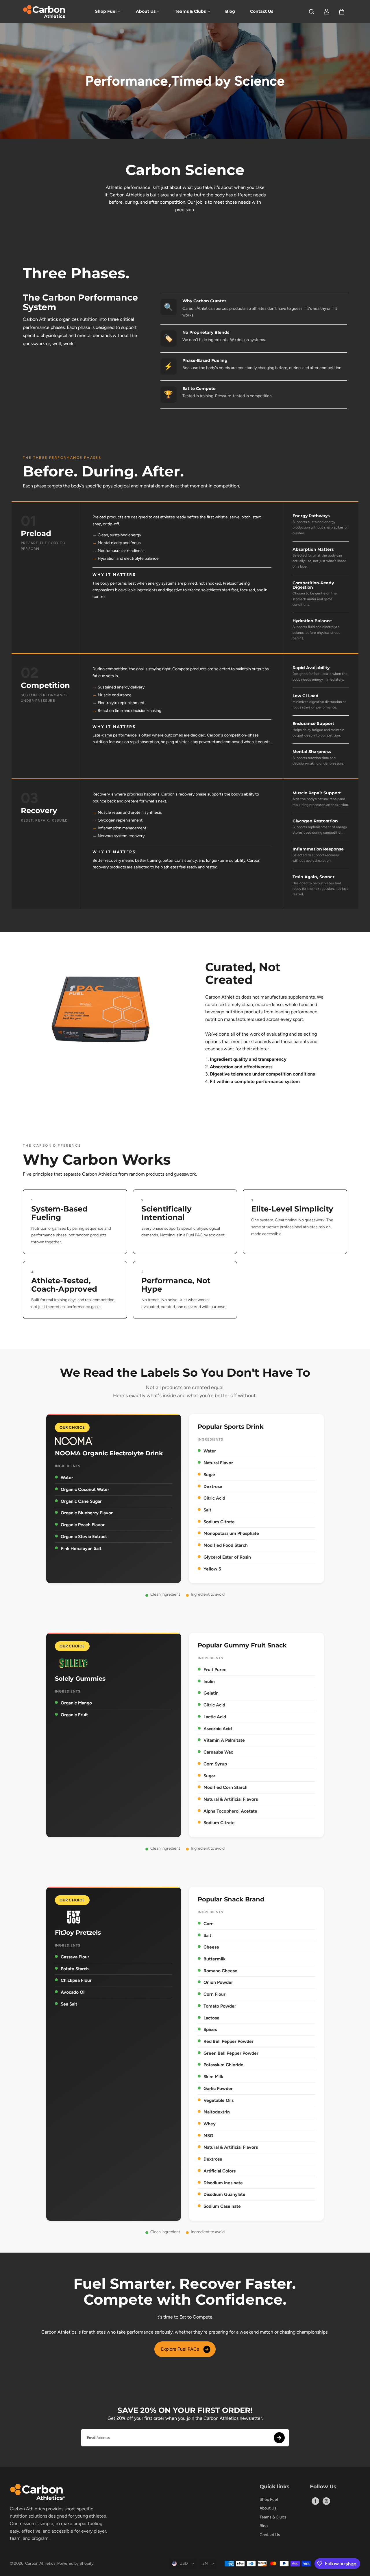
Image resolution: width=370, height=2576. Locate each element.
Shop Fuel (106, 11)
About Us (146, 11)
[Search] (312, 12)
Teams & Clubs (190, 11)
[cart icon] (342, 12)
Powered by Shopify (75, 2563)
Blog (230, 11)
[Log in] (327, 12)
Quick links (275, 2487)
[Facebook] (315, 2501)
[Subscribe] (279, 2438)
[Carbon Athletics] (45, 12)
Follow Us (323, 2487)
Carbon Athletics (40, 2563)
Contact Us (262, 11)
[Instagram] (326, 2501)
